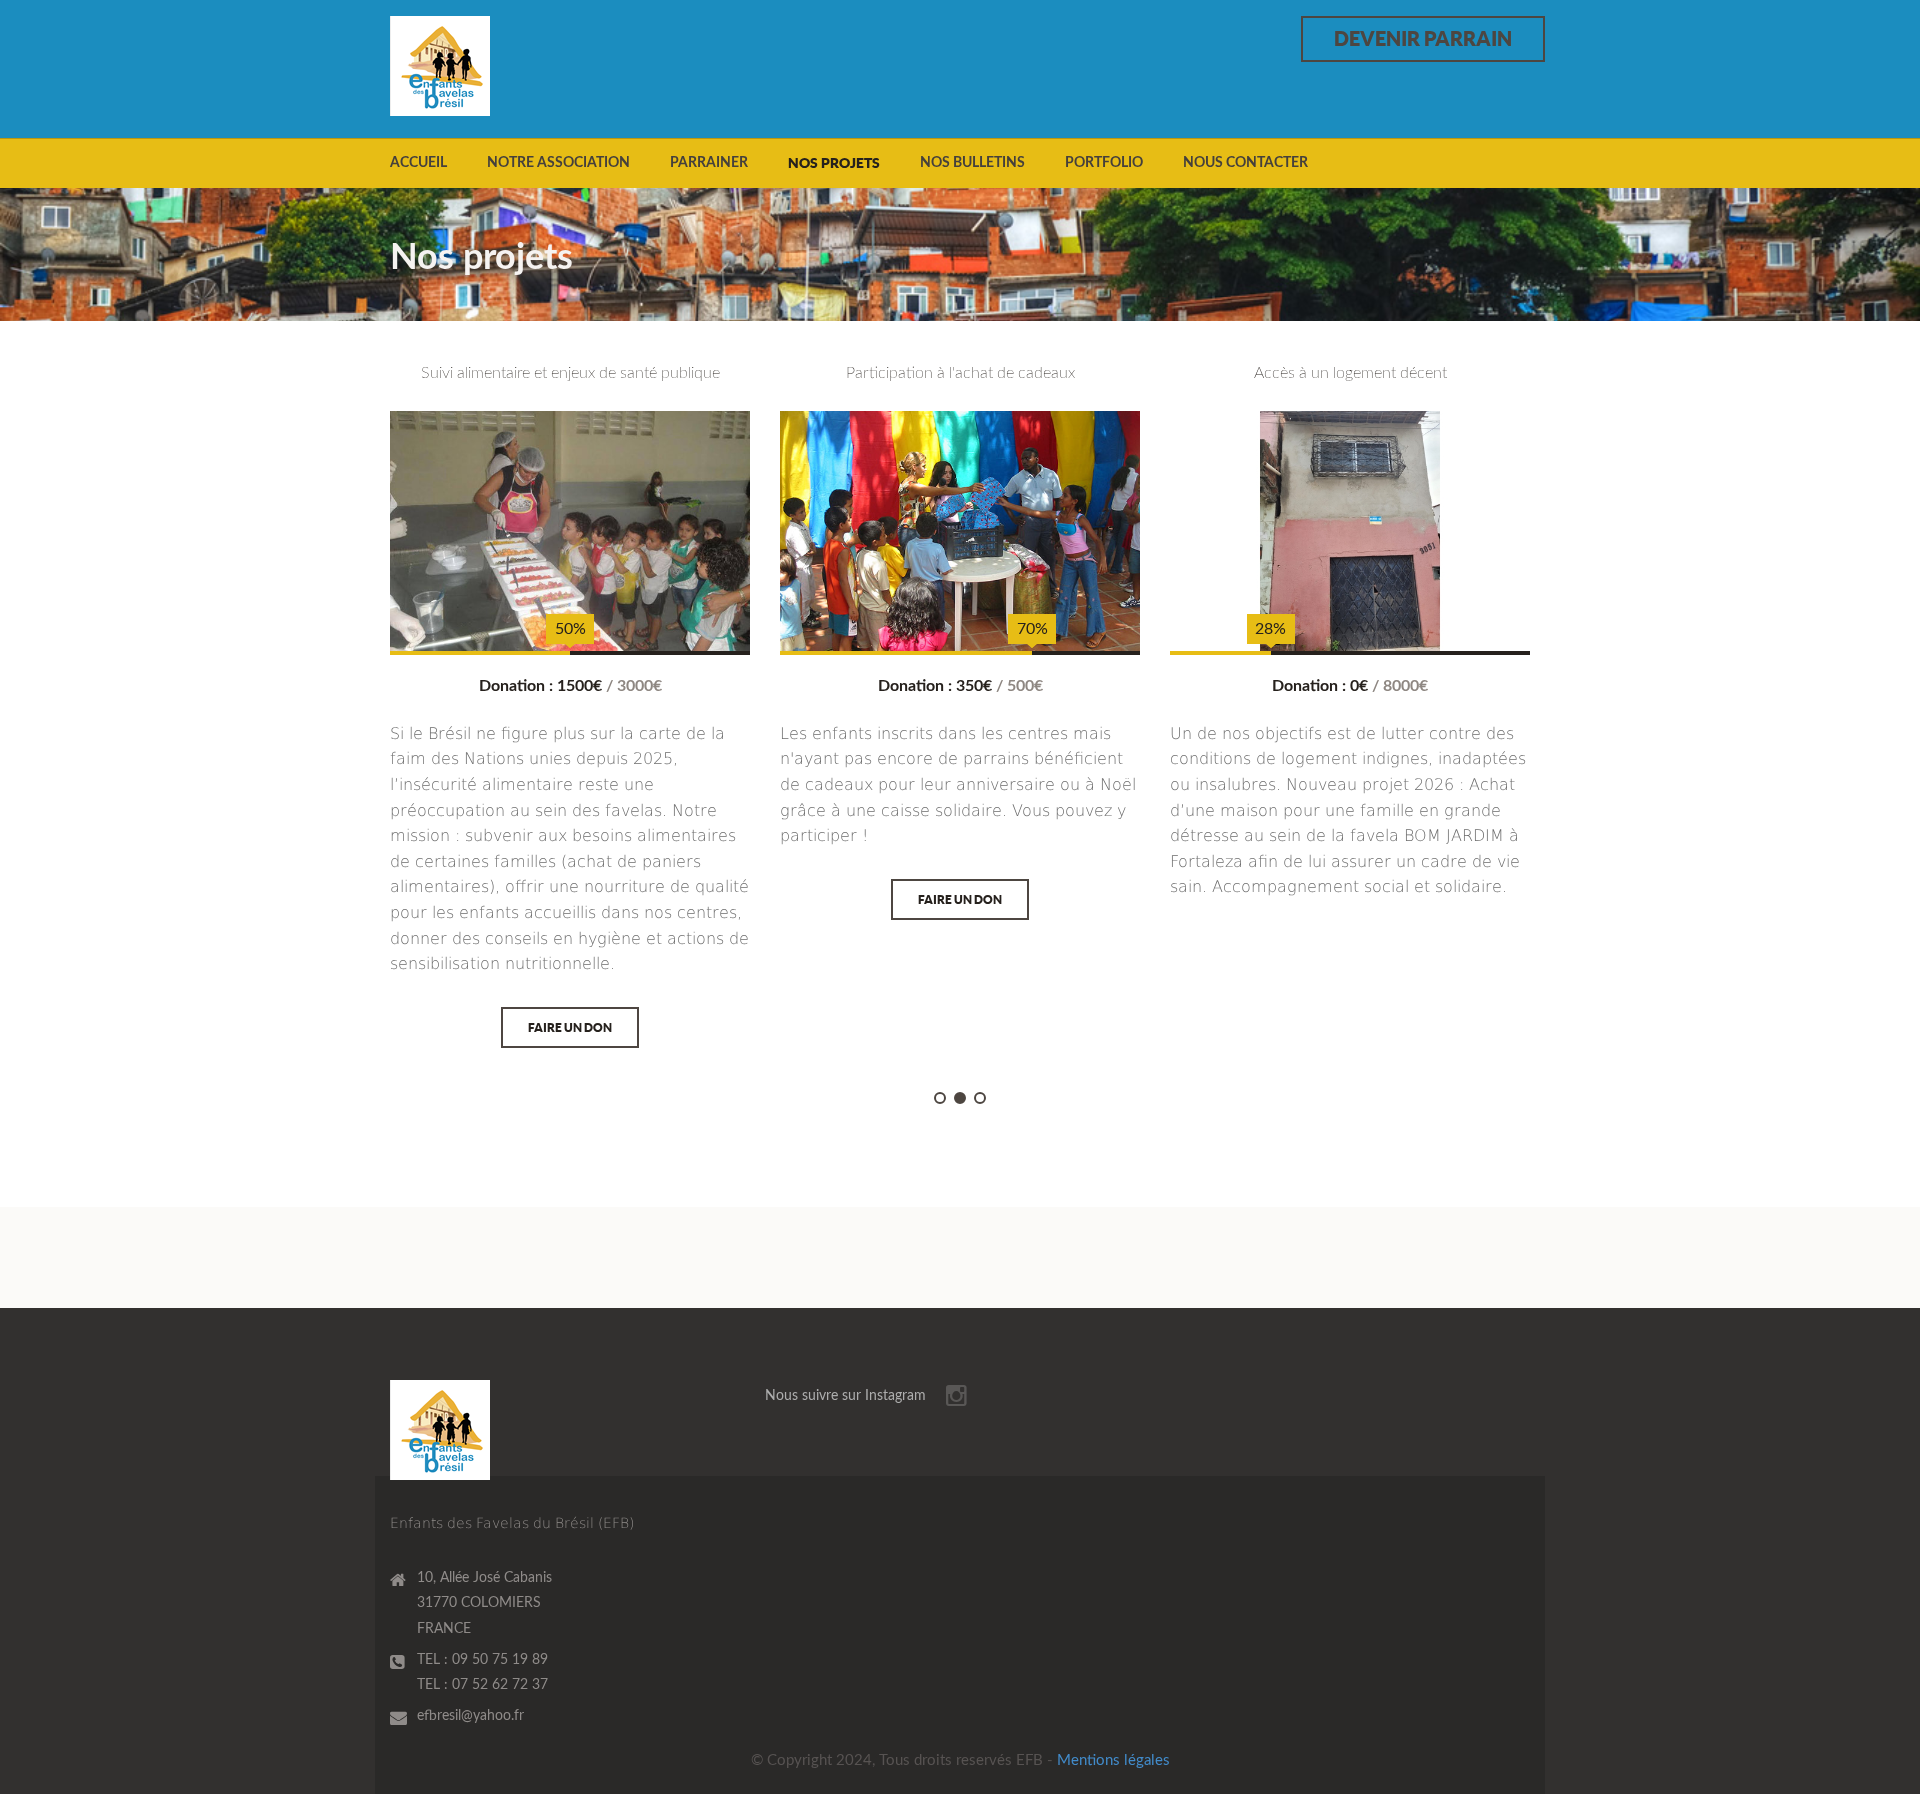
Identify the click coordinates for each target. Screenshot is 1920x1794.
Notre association (558, 163)
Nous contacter (1245, 163)
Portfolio (1104, 163)
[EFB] (472, 66)
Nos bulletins (972, 163)
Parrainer (709, 163)
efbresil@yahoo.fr (470, 1716)
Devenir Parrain (1423, 38)
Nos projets (834, 163)
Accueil (418, 163)
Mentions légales (1113, 1760)
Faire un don (570, 1027)
